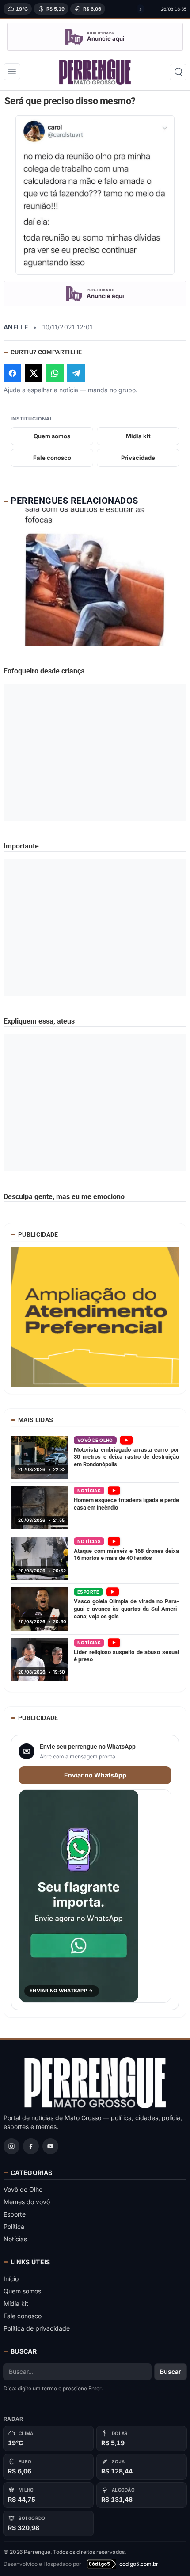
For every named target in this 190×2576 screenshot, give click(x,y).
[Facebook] (31, 2146)
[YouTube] (50, 2146)
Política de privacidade (37, 2328)
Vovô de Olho (23, 2189)
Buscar (171, 2372)
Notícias (15, 2239)
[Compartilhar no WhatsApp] (55, 373)
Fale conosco (52, 458)
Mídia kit (16, 2303)
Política (14, 2226)
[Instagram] (11, 2146)
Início (11, 2279)
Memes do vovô (27, 2202)
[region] (73, 9)
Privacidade (138, 458)
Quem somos (52, 436)
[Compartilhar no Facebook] (12, 373)
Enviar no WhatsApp (95, 1775)
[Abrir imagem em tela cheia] (95, 195)
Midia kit (138, 436)
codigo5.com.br (139, 2564)
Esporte (15, 2214)
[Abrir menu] (12, 72)
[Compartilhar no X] (34, 373)
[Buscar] (178, 72)
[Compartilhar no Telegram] (76, 373)
